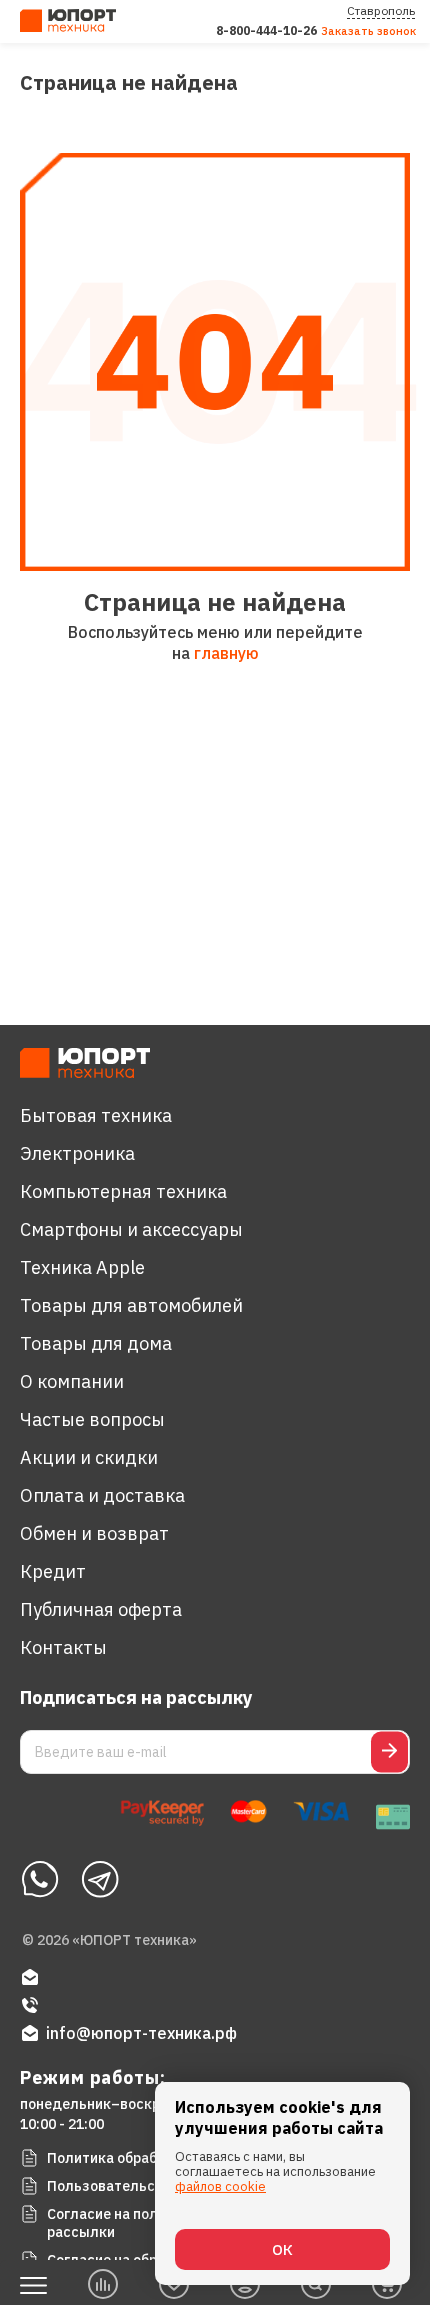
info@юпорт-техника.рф (141, 2033)
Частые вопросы (92, 1419)
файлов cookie (220, 2186)
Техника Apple (82, 1267)
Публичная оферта (101, 1609)
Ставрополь (381, 10)
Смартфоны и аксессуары (131, 1229)
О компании (72, 1381)
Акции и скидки (89, 1457)
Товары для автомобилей (131, 1305)
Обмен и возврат (94, 1533)
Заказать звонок (368, 31)
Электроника (77, 1153)
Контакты (63, 1647)
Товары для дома (96, 1343)
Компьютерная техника (123, 1191)
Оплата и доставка (102, 1495)
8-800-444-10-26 (266, 30)
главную (226, 653)
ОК (282, 2249)
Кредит (53, 1571)
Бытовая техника (96, 1115)
